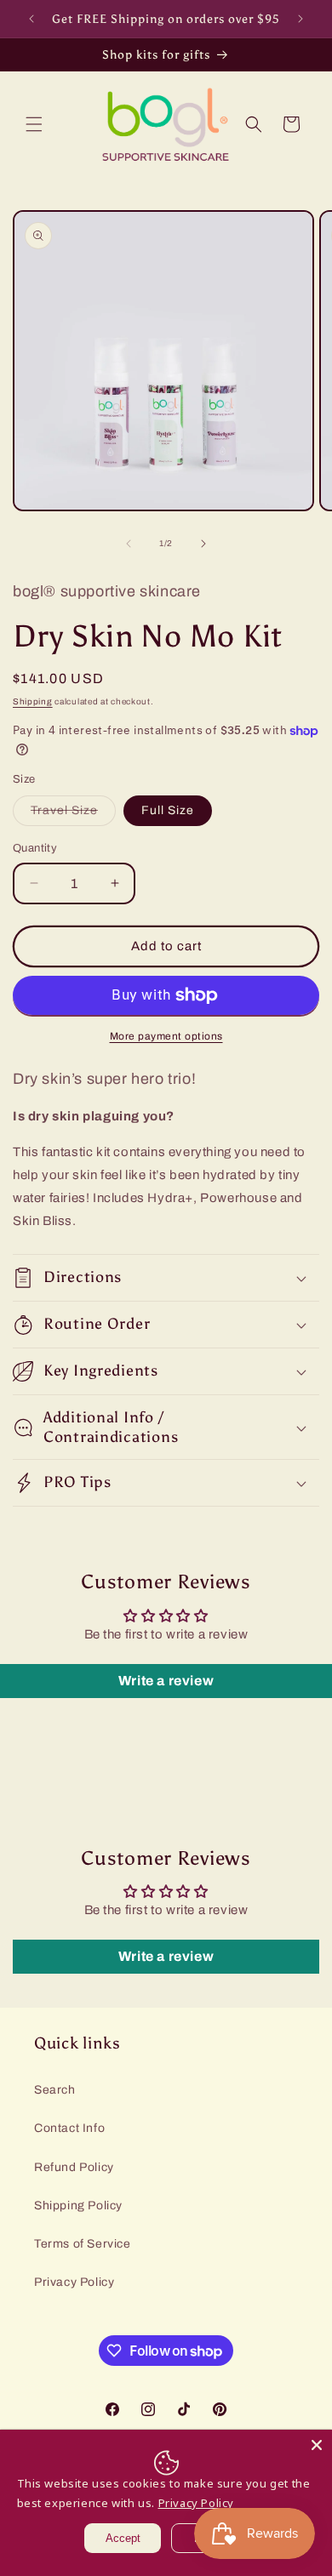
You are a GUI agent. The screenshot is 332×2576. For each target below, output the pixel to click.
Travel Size (73, 815)
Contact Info (69, 2128)
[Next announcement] (301, 19)
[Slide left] (129, 544)
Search (55, 2090)
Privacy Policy (74, 2282)
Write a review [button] (166, 1681)
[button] (34, 124)
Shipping (33, 701)
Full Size (168, 810)
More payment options (166, 1036)
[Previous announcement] (31, 19)
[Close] (317, 2445)
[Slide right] (203, 544)
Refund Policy (74, 2167)
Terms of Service (83, 2244)
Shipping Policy (78, 2206)
